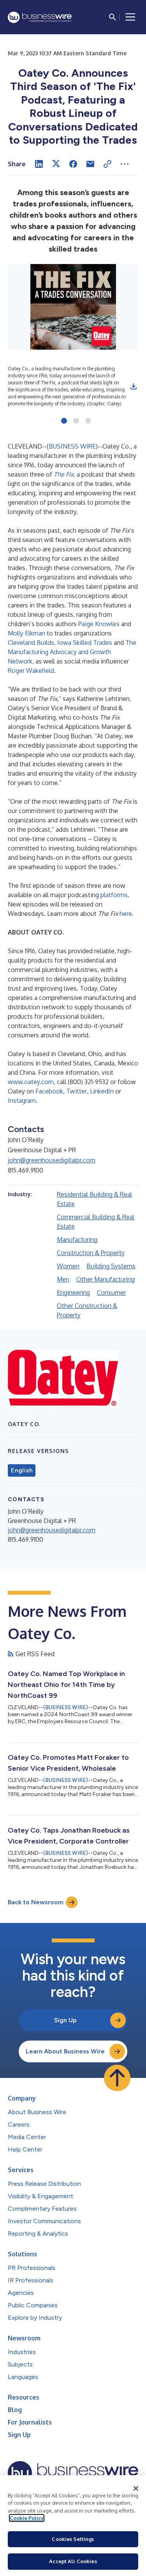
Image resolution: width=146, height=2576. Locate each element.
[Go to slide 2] (76, 421)
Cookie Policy (27, 2518)
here (126, 914)
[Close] (136, 2488)
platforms (114, 895)
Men (63, 1279)
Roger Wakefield (31, 671)
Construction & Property (91, 1253)
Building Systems (111, 1266)
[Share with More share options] (125, 164)
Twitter (77, 1091)
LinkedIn (102, 1091)
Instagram (22, 1100)
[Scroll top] (117, 2078)
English (22, 1470)
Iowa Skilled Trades (85, 643)
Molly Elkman (26, 633)
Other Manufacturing (106, 1279)
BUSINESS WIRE (72, 446)
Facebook (49, 1091)
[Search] (113, 17)
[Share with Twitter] (56, 164)
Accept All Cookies (73, 2561)
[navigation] (130, 17)
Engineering (73, 1292)
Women (68, 1266)
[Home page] (40, 17)
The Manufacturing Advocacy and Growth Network (72, 652)
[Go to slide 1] (64, 421)
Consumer (111, 1292)
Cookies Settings (73, 2539)
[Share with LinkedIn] (39, 164)
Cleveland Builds (31, 643)
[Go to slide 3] (88, 421)
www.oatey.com (31, 1082)
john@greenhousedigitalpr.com (52, 1160)
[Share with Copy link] (107, 164)
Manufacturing (77, 1240)
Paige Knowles (99, 624)
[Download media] (134, 386)
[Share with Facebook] (73, 164)
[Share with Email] (90, 164)
